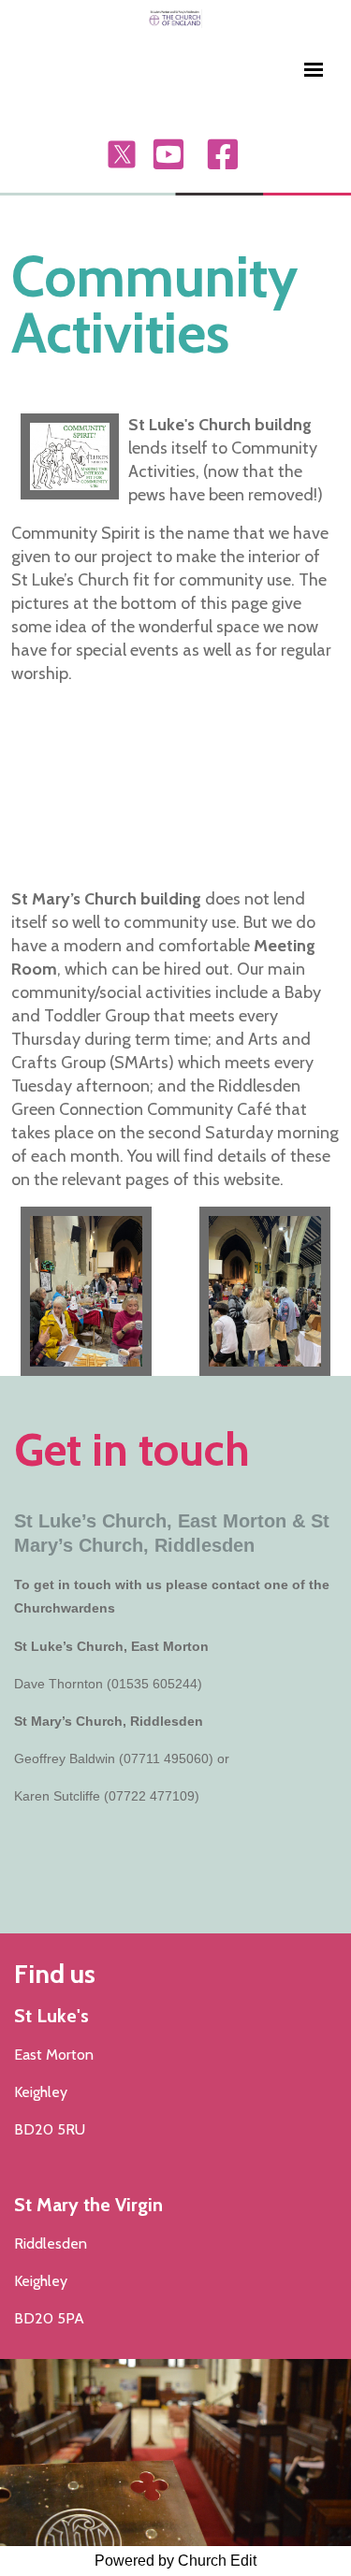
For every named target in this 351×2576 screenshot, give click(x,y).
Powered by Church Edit (175, 2561)
